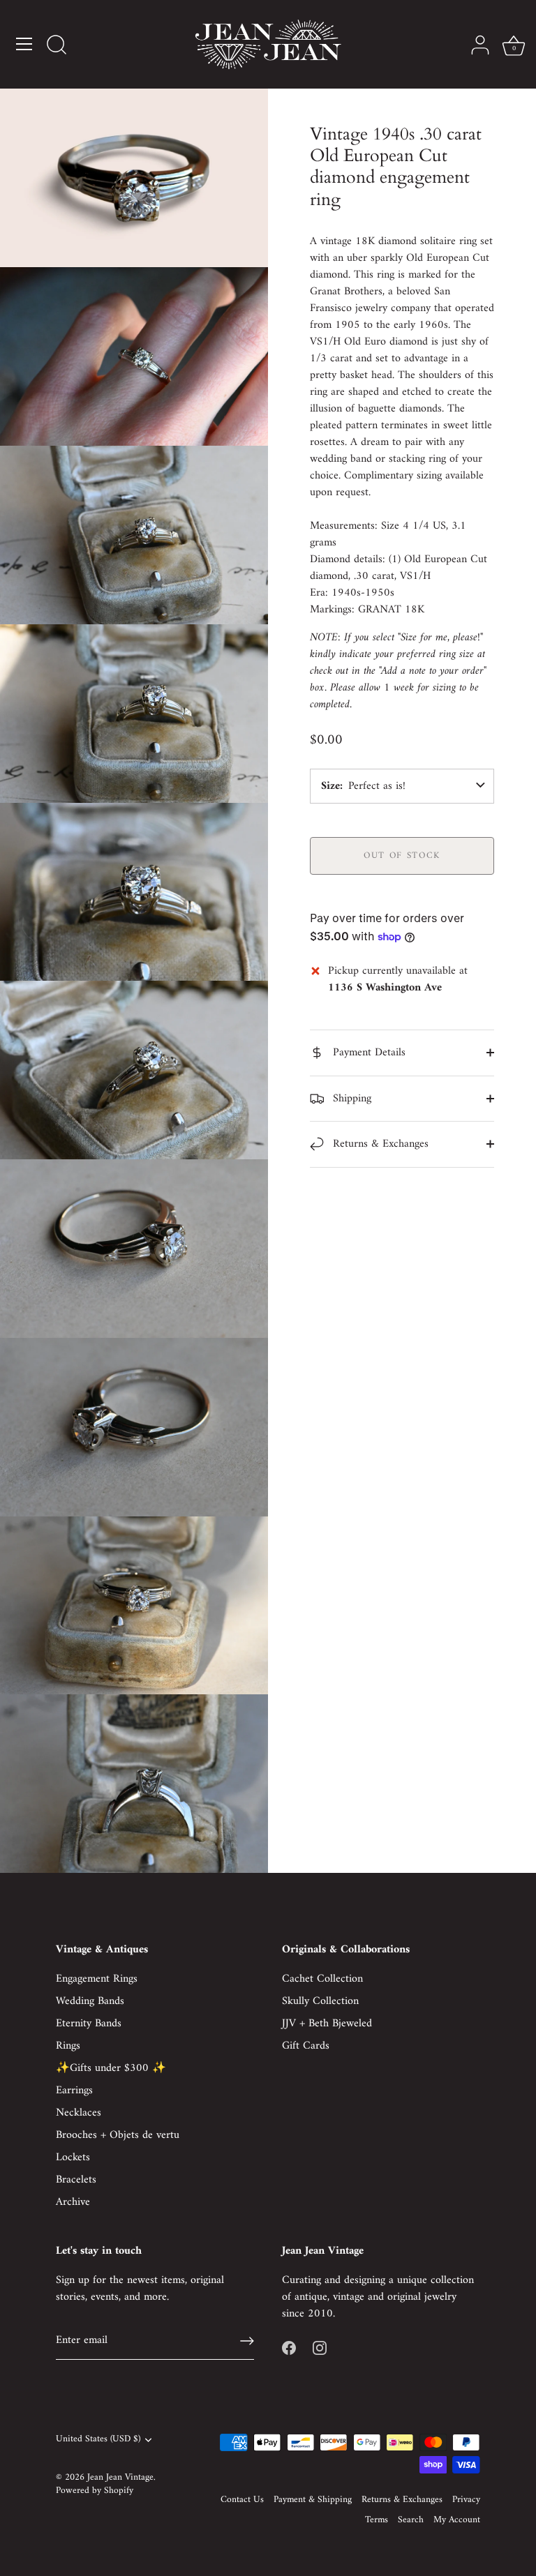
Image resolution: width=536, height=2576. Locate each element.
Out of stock (402, 856)
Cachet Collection (322, 1979)
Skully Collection (320, 2001)
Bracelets (76, 2180)
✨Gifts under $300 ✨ (111, 2068)
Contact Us (242, 2500)
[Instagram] (320, 2347)
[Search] (57, 46)
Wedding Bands (90, 2001)
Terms (377, 2520)
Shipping (350, 1099)
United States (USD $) (98, 2440)
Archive (73, 2202)
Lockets (73, 2157)
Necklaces (79, 2113)
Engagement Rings (97, 1979)
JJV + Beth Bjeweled (327, 2024)
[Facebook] (289, 2347)
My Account (457, 2520)
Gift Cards (306, 2046)
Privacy (466, 2500)
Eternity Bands (89, 2024)
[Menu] (24, 44)
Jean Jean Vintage (120, 2478)
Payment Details (367, 1053)
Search (411, 2520)
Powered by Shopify (95, 2491)
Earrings (74, 2091)
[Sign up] (247, 2341)
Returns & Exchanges (379, 1144)
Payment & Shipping (313, 2500)
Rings (68, 2046)
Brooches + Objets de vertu (118, 2135)
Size (330, 786)
